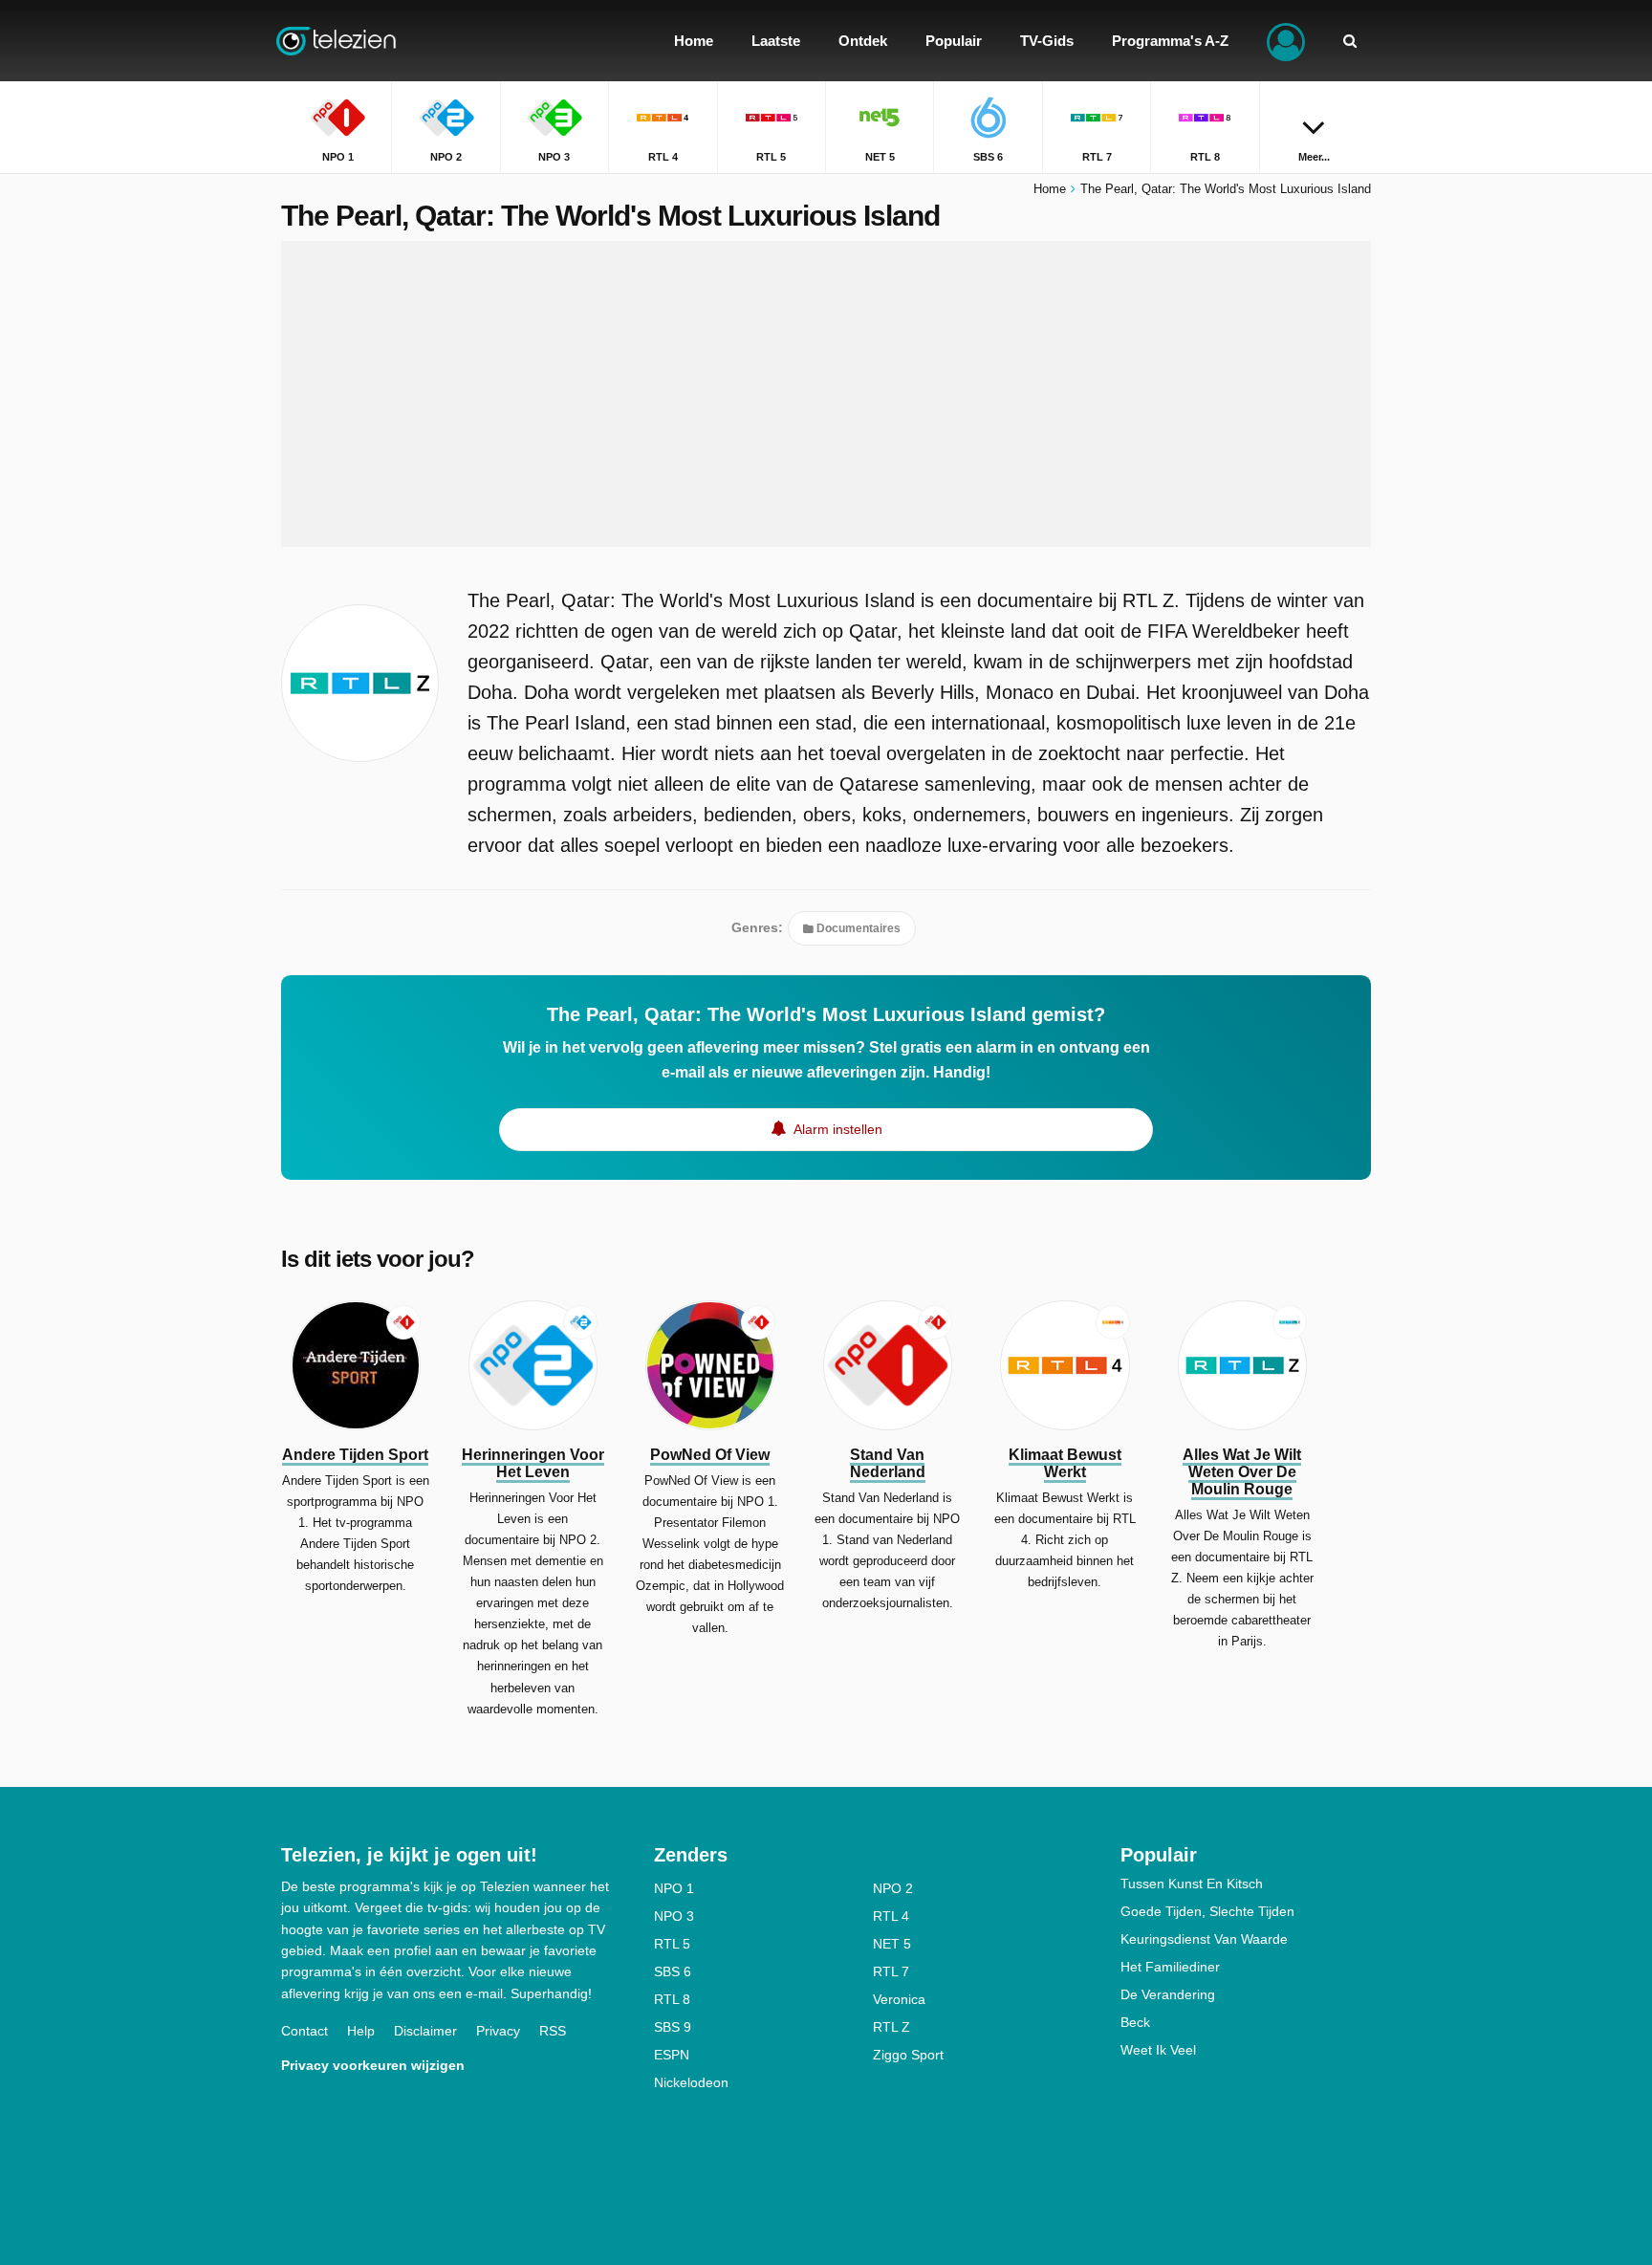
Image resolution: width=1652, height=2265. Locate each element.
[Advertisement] (826, 394)
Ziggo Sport (908, 2055)
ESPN (672, 2055)
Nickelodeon (691, 2082)
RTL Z (891, 2027)
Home (1050, 189)
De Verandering (1168, 1994)
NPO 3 (674, 1916)
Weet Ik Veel (1158, 2050)
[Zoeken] (1350, 41)
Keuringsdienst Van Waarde (1204, 1939)
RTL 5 (672, 1944)
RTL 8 (672, 1999)
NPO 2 (893, 1888)
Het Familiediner (1170, 1967)
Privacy (498, 2031)
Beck (1135, 2022)
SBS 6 (673, 1971)
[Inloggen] (1286, 41)
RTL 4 (891, 1916)
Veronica (899, 1999)
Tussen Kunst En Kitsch (1192, 1884)
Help (361, 2031)
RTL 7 (891, 1971)
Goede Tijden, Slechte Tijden (1207, 1911)
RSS (553, 2031)
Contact (304, 2031)
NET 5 (892, 1944)
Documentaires (857, 928)
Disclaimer (425, 2031)
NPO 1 (674, 1888)
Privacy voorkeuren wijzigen (373, 2065)
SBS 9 (673, 2027)
